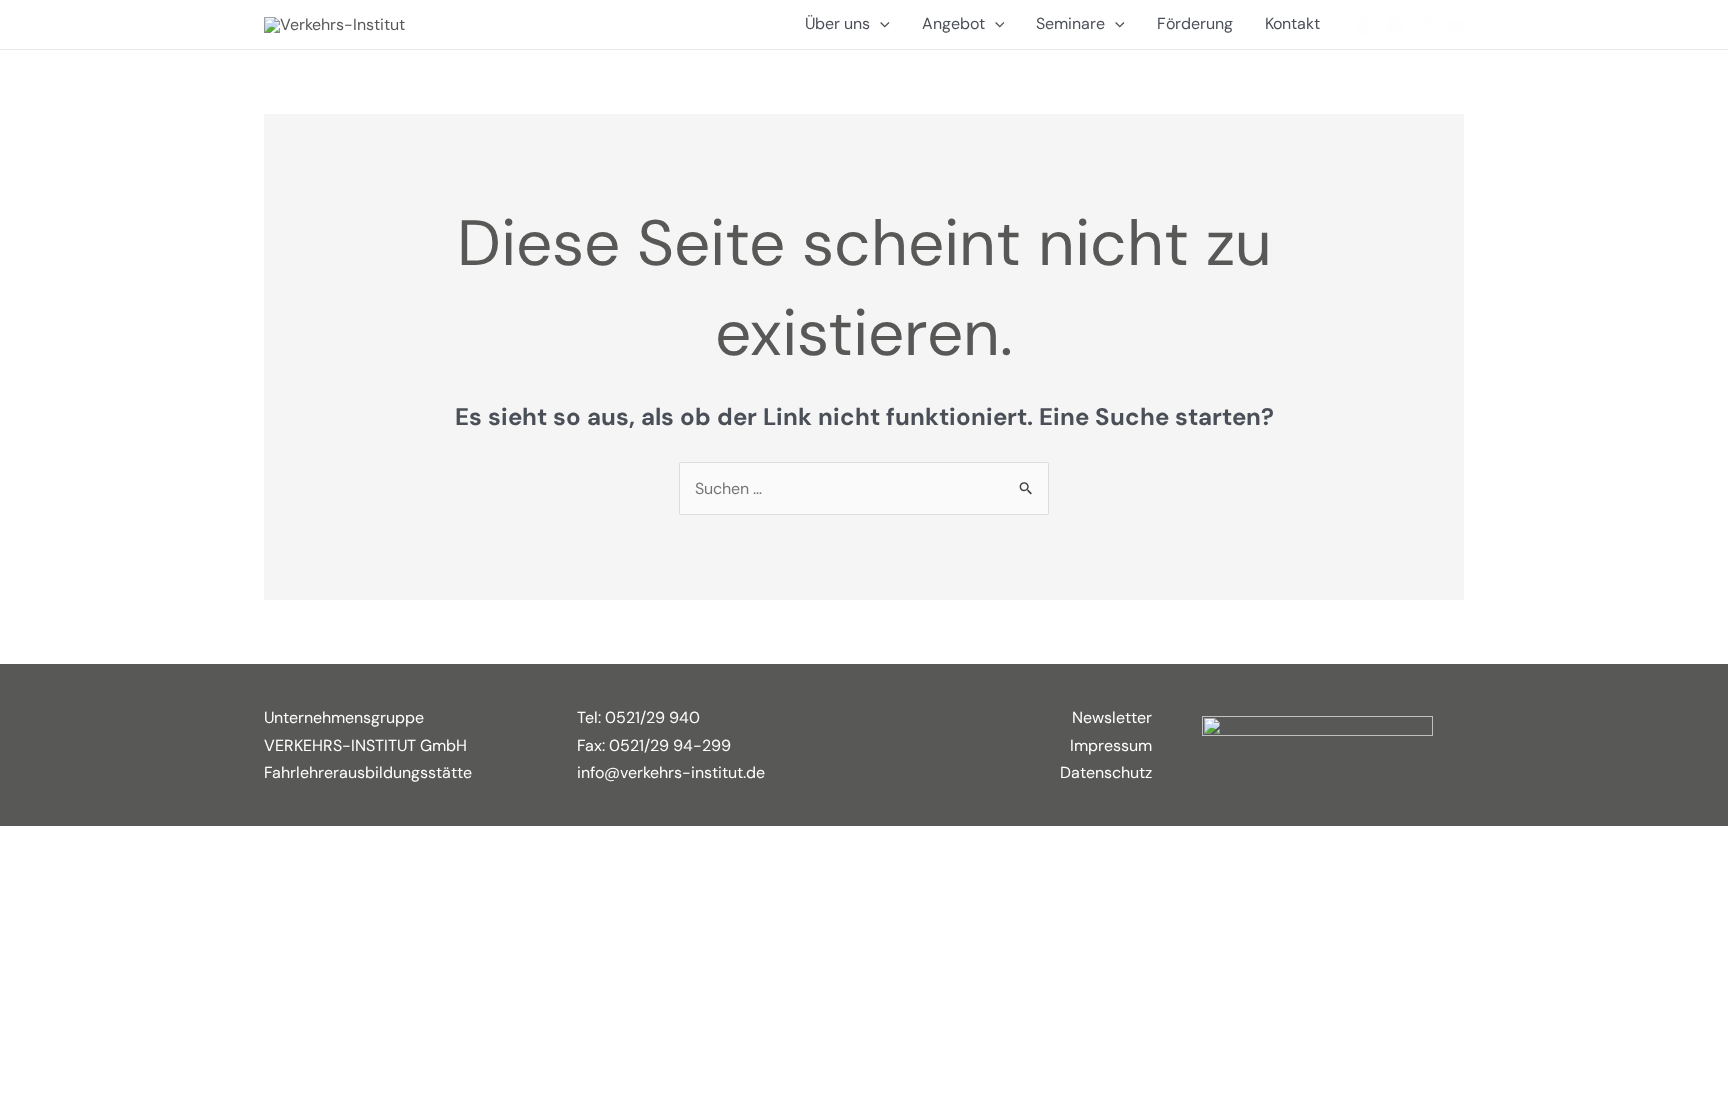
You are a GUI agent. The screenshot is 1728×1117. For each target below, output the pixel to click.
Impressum (1111, 745)
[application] (880, 24)
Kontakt (1292, 23)
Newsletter (1112, 717)
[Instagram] (1365, 26)
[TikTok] (1425, 26)
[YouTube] (1455, 26)
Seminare (1070, 23)
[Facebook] (1395, 26)
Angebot (953, 23)
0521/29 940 (652, 717)
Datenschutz (1106, 772)
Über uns (837, 23)
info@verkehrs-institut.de (671, 772)
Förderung (1195, 23)
